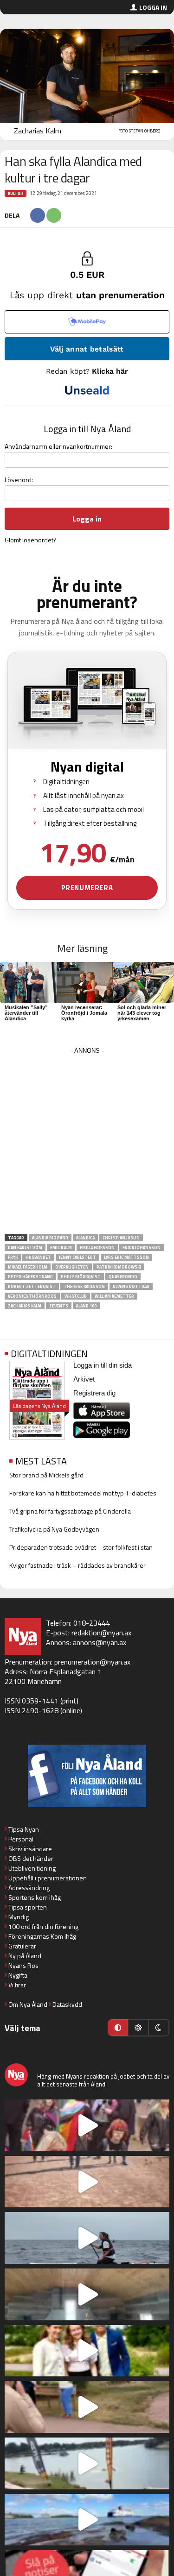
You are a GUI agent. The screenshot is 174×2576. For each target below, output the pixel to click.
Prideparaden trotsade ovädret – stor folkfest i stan (81, 1547)
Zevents (59, 1306)
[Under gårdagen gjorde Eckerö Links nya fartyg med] (87, 2520)
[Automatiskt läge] (118, 2028)
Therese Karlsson (84, 1286)
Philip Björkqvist (81, 1277)
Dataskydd (67, 2004)
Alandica (85, 1238)
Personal (21, 1839)
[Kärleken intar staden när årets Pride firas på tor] (87, 2125)
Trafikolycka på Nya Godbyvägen (54, 1529)
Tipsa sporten (28, 1907)
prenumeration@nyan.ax (92, 1662)
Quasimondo (123, 1277)
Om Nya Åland (28, 2004)
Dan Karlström (25, 1247)
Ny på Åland (25, 1956)
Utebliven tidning (32, 1868)
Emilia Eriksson (97, 1247)
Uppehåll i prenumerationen (48, 1878)
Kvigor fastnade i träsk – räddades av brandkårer (77, 1565)
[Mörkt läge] (159, 2028)
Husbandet (38, 1257)
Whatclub (76, 1296)
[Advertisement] (87, 1144)
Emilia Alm (61, 1247)
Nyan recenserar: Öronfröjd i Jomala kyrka (84, 1013)
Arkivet (84, 1379)
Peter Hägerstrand (30, 1277)
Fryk (13, 1257)
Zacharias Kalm (25, 1306)
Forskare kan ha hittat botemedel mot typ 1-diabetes (83, 1493)
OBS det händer (31, 1858)
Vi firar (17, 1985)
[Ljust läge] (138, 2028)
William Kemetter (114, 1296)
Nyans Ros (23, 1965)
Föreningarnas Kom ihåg (42, 1936)
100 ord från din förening (43, 1926)
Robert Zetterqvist (32, 1286)
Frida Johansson (142, 1247)
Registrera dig (94, 1393)
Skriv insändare (30, 1849)
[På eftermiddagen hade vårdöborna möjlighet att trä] (87, 2351)
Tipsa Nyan (24, 1829)
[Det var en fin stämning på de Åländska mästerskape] (87, 2182)
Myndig (19, 1917)
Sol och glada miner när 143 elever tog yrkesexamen (142, 1013)
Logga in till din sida (103, 1365)
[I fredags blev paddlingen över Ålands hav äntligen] (87, 2238)
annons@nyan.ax (100, 1642)
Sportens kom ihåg (35, 1897)
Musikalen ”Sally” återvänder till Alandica (26, 1013)
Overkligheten (72, 1267)
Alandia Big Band (50, 1238)
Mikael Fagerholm (28, 1267)
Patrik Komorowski (119, 1267)
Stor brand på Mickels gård (46, 1475)
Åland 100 (86, 1306)
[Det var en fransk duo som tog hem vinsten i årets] (87, 2463)
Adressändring (29, 1888)
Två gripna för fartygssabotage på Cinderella (70, 1511)
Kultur (16, 193)
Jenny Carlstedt (77, 1257)
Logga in (153, 7)
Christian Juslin (121, 1238)
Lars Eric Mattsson (126, 1257)
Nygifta (18, 1975)
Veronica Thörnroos (32, 1296)
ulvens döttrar (131, 1286)
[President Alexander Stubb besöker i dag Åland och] (87, 2407)
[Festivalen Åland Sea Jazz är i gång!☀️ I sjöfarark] (87, 2294)
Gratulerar (22, 1946)
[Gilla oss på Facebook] (87, 1776)
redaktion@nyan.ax (101, 1633)
